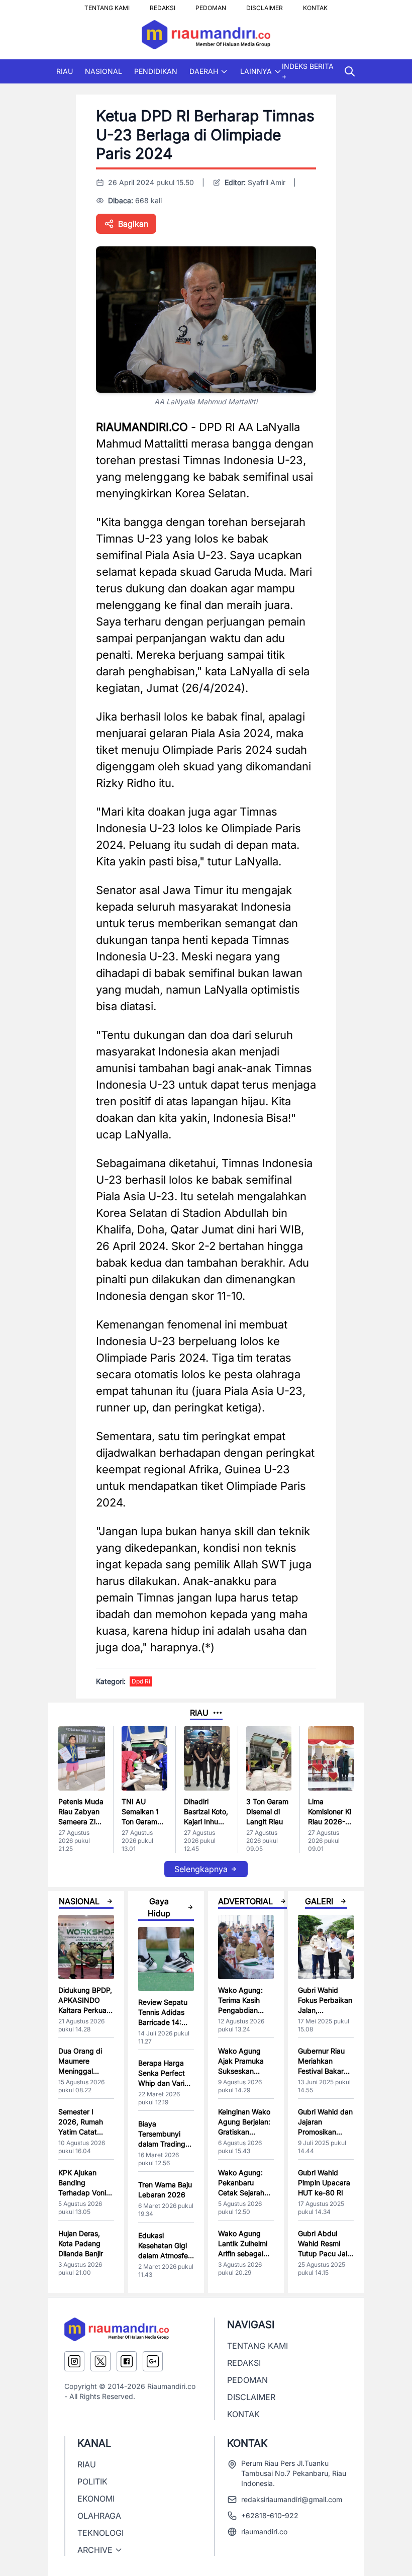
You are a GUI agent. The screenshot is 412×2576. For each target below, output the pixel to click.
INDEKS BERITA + (308, 71)
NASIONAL (104, 71)
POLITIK (92, 2481)
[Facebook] (127, 2361)
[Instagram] (74, 2361)
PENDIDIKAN (156, 71)
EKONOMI (96, 2499)
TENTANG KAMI (107, 5)
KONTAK (315, 5)
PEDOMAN (211, 5)
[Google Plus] (153, 2361)
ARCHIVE (95, 2550)
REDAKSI (163, 5)
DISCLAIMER (265, 5)
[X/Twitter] (100, 2361)
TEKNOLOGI (100, 2533)
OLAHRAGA (99, 2516)
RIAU (65, 71)
